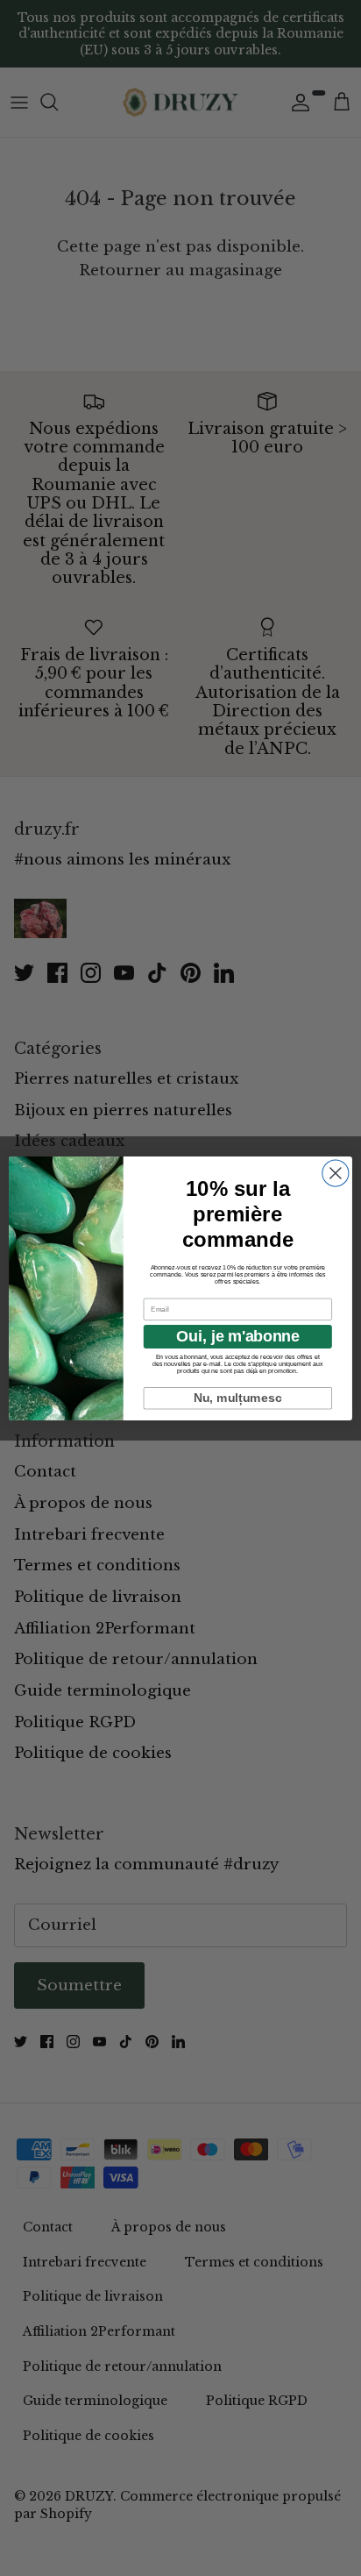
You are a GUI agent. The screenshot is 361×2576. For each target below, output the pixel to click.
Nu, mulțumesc (238, 1398)
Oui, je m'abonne (237, 1336)
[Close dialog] (336, 1173)
